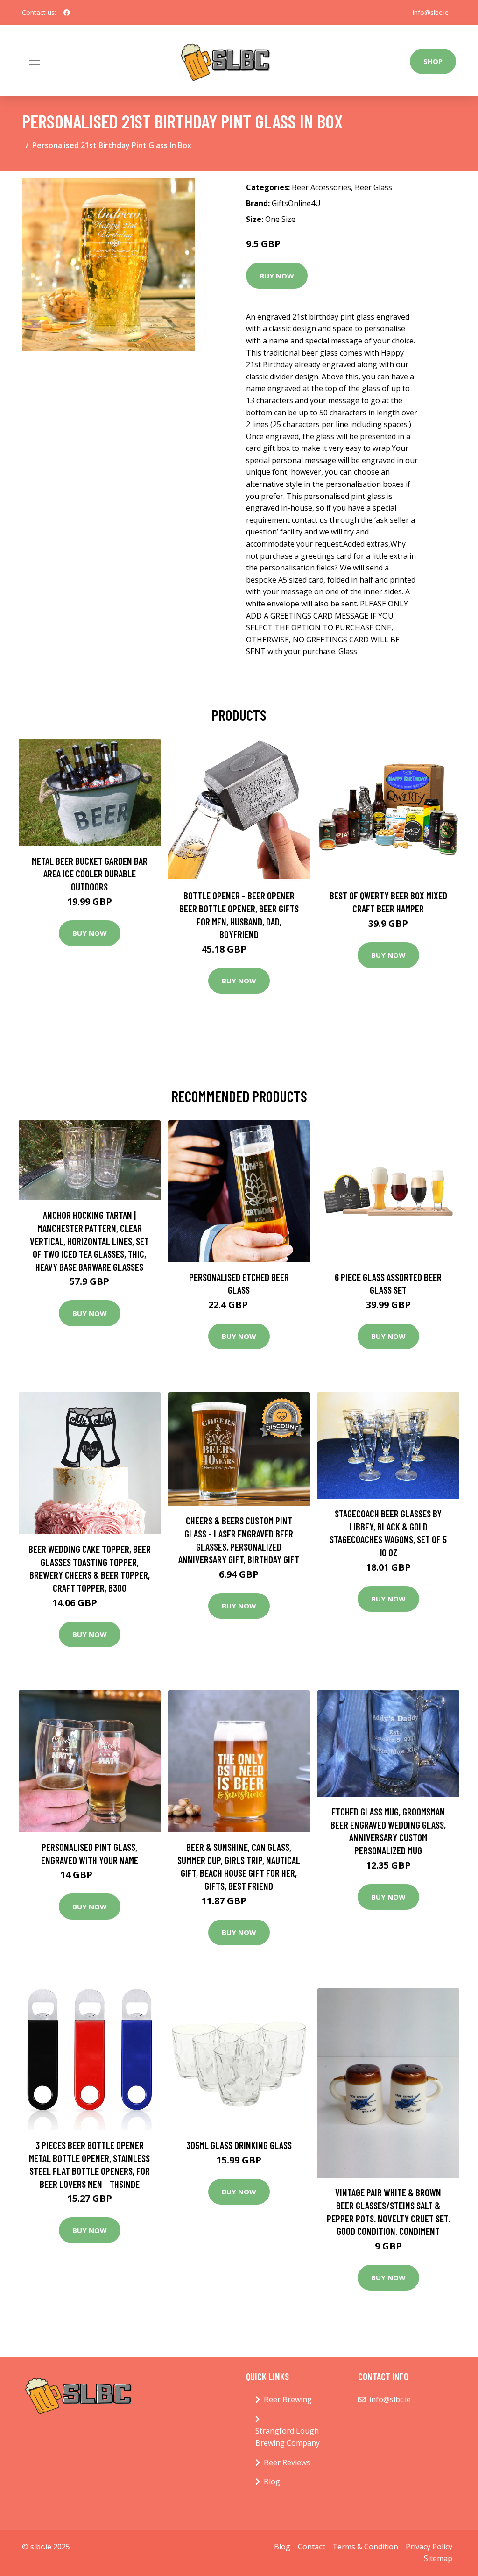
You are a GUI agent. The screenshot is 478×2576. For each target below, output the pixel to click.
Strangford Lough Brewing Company (288, 2437)
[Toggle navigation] (35, 61)
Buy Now (277, 276)
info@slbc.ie (431, 12)
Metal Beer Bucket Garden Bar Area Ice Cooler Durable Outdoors (90, 874)
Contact (311, 2547)
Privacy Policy (429, 2547)
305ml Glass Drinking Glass (239, 2145)
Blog (272, 2482)
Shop (433, 61)
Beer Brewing (288, 2399)
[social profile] (67, 13)
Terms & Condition (365, 2547)
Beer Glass (373, 187)
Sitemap (438, 2558)
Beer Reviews (287, 2462)
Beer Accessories (321, 187)
